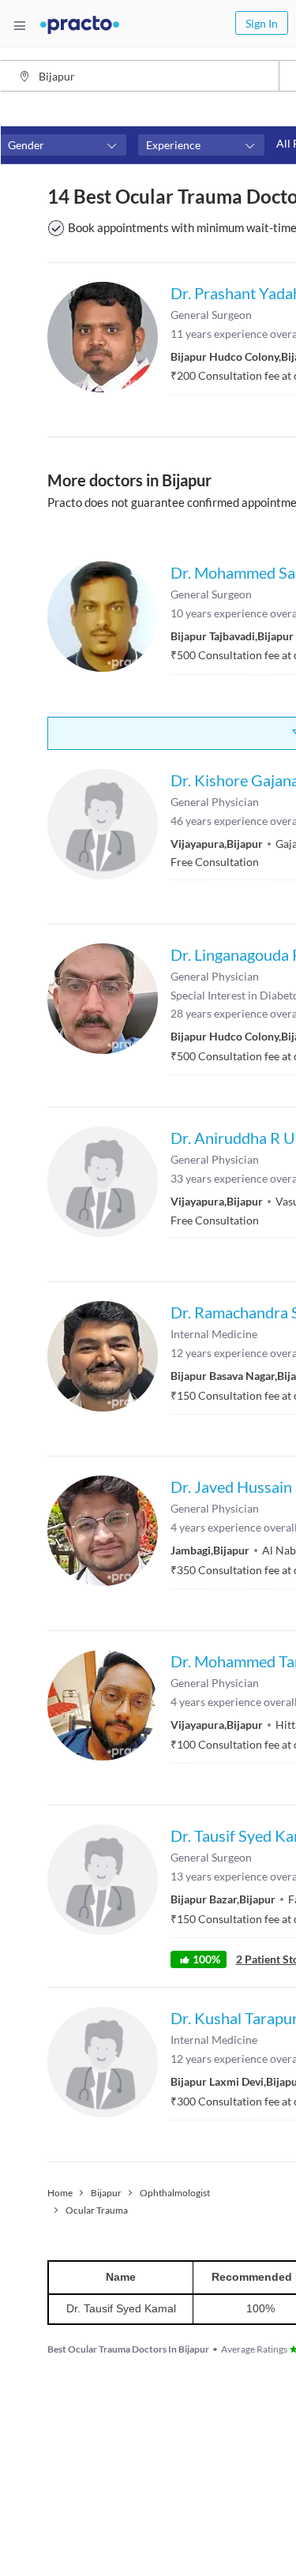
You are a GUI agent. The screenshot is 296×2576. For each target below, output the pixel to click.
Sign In (262, 23)
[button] (63, 145)
